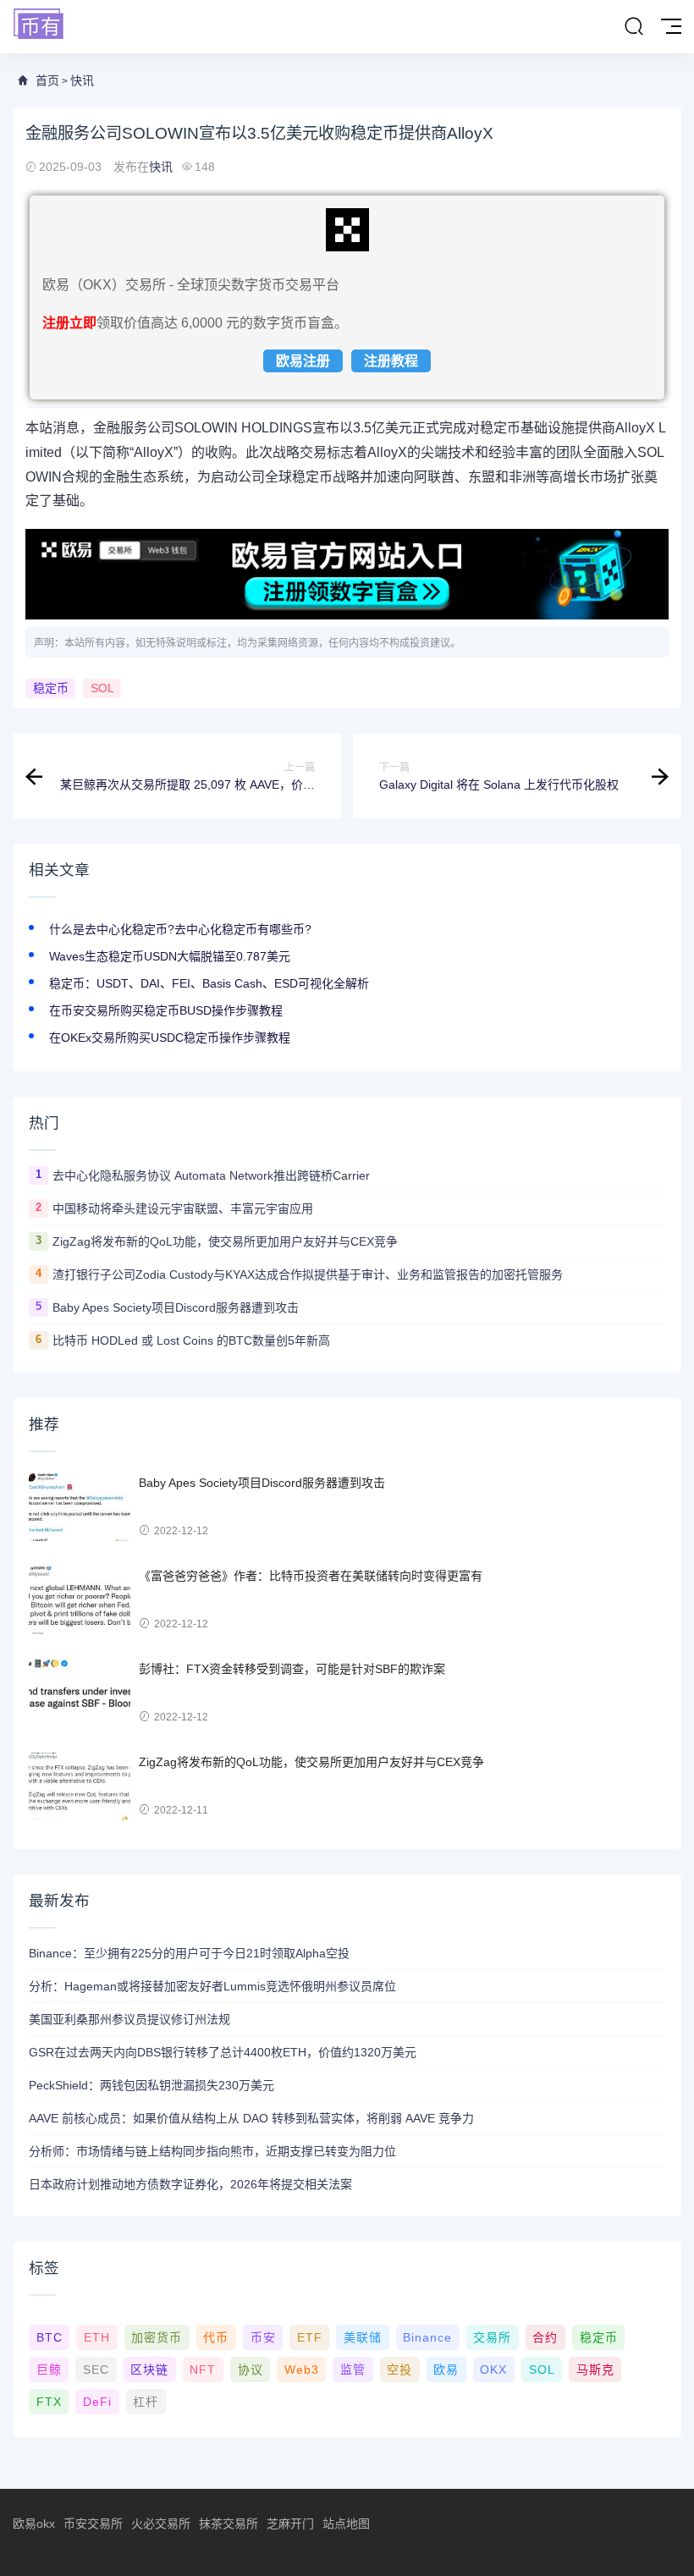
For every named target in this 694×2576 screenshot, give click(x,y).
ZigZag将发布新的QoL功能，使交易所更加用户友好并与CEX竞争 (225, 1241)
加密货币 (157, 2337)
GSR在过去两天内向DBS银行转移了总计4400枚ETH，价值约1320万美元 (223, 2052)
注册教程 (391, 361)
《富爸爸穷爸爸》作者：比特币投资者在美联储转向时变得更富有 (311, 1576)
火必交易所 (161, 2524)
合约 (545, 2337)
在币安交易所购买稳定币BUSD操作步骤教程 (166, 1010)
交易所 (492, 2337)
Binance (427, 2337)
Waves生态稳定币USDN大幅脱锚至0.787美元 (170, 956)
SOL (102, 688)
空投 (399, 2370)
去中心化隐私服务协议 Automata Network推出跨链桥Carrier (211, 1175)
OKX (493, 2370)
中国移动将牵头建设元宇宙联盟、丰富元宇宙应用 (183, 1208)
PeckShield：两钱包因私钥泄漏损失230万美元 (151, 2085)
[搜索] (634, 27)
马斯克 (595, 2370)
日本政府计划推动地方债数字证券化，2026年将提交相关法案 (190, 2184)
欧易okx (34, 2524)
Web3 (302, 2370)
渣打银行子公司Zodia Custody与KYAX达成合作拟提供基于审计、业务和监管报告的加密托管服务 (308, 1274)
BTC (50, 2337)
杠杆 (146, 2402)
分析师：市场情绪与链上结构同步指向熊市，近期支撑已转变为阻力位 (212, 2151)
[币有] (39, 25)
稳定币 (51, 688)
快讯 (82, 80)
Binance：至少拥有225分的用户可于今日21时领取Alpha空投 (189, 1953)
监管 (353, 2370)
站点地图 (346, 2524)
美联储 (363, 2337)
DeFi (97, 2402)
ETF (310, 2337)
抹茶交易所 (229, 2524)
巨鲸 (49, 2370)
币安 (263, 2337)
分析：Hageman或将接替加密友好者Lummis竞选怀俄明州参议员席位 (212, 1986)
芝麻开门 (290, 2524)
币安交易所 (93, 2524)
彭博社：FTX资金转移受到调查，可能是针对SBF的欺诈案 (292, 1669)
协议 (251, 2370)
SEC (96, 2370)
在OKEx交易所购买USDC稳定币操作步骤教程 (170, 1038)
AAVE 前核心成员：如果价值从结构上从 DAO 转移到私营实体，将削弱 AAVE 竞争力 (251, 2118)
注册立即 (69, 323)
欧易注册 (303, 361)
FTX (49, 2402)
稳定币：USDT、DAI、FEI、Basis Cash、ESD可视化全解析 (209, 983)
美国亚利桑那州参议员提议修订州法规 (129, 2019)
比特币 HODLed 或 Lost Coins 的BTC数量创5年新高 (191, 1340)
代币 (216, 2337)
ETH (97, 2337)
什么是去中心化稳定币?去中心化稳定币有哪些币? (180, 929)
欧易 (446, 2370)
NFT (203, 2370)
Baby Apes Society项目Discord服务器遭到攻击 (176, 1307)
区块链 (149, 2370)
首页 (47, 80)
